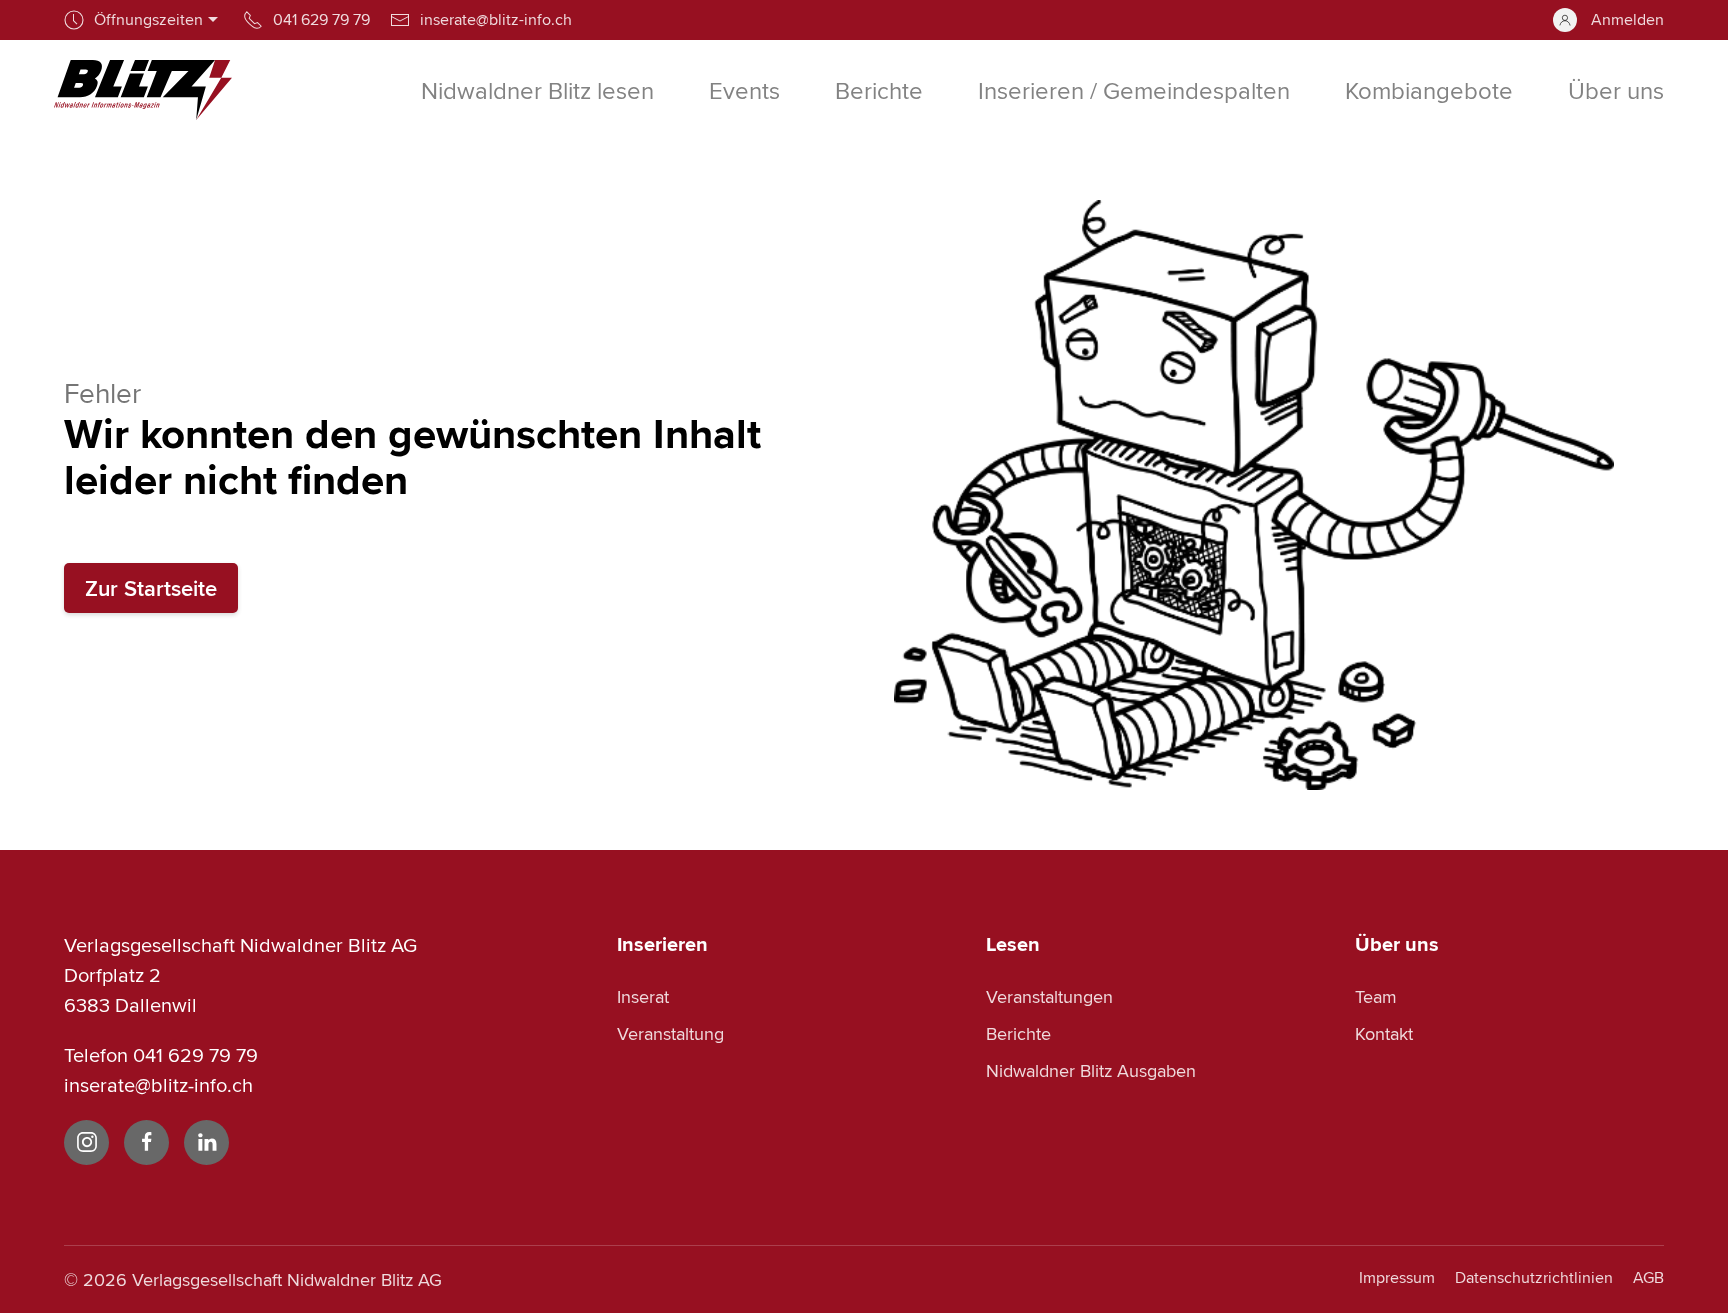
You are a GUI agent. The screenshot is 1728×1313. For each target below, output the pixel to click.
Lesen (1013, 944)
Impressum (1397, 1277)
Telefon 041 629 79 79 (161, 1054)
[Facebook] (146, 1142)
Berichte (1018, 1033)
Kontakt (1384, 1033)
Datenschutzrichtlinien (1534, 1277)
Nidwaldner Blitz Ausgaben (1091, 1070)
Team (1376, 996)
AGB (1648, 1277)
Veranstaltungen (1049, 996)
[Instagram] (86, 1142)
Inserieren (662, 944)
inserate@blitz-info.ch (158, 1084)
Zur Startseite (151, 588)
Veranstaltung (670, 1033)
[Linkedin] (206, 1142)
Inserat (643, 996)
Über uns (1397, 944)
